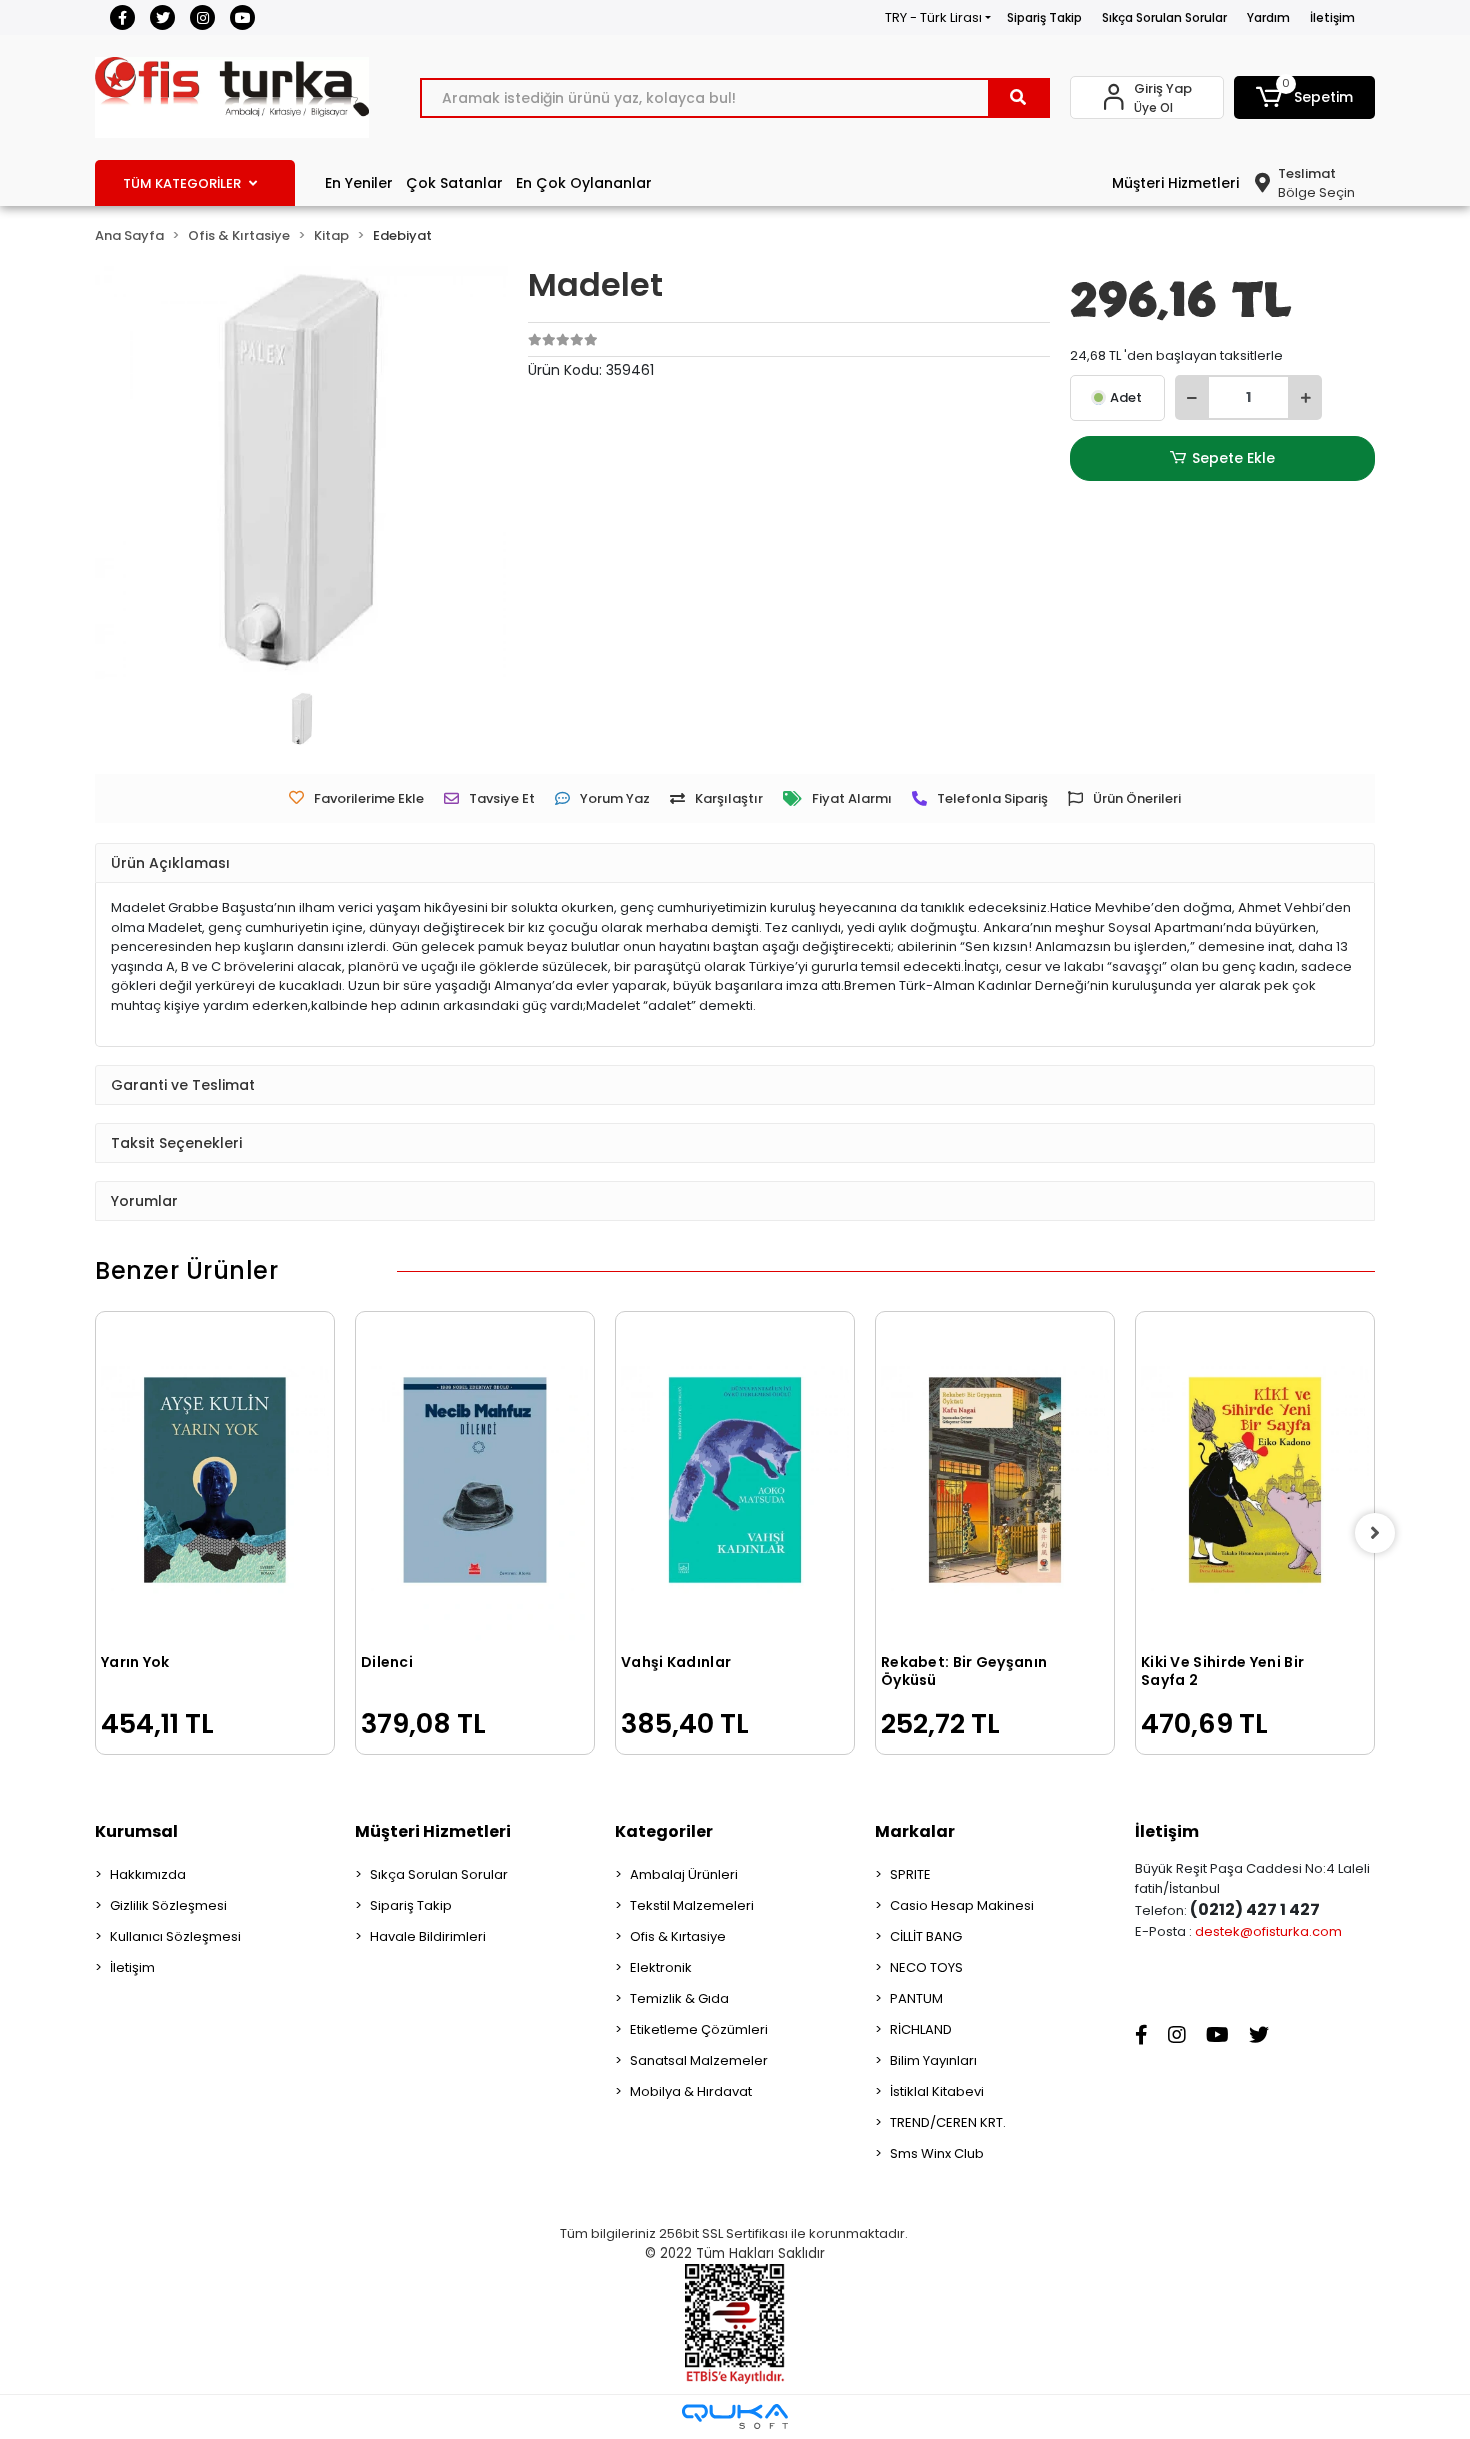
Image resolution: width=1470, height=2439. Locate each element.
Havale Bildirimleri (428, 1936)
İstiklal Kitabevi (937, 2091)
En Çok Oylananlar (584, 183)
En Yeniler (359, 183)
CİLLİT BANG (926, 1936)
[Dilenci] (475, 1480)
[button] (1305, 97)
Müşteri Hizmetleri (1175, 183)
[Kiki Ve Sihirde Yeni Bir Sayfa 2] (1255, 1480)
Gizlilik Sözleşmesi (168, 1905)
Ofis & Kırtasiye (678, 1936)
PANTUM (916, 1998)
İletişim (1332, 17)
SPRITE (910, 1874)
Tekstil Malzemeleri (692, 1905)
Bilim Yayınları (933, 2060)
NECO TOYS (926, 1967)
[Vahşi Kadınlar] (735, 1480)
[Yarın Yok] (215, 1480)
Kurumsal (136, 1831)
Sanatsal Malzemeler (699, 2060)
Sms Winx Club (937, 2153)
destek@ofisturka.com (1268, 1931)
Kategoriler (664, 1831)
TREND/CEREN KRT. (948, 2122)
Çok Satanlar (454, 183)
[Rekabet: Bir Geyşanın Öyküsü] (995, 1480)
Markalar (915, 1831)
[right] (1375, 1533)
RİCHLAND (921, 2029)
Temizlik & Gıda (679, 1998)
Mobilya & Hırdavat (691, 2091)
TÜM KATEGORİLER (182, 183)
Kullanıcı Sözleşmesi (175, 1936)
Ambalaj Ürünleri (684, 1874)
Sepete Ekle (1233, 458)
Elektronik (661, 1967)
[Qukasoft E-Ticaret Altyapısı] (735, 2416)
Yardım (1268, 17)
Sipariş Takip (1044, 17)
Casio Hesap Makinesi (962, 1905)
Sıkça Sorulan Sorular (1164, 17)
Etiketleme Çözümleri (699, 2029)
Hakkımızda (148, 1874)
